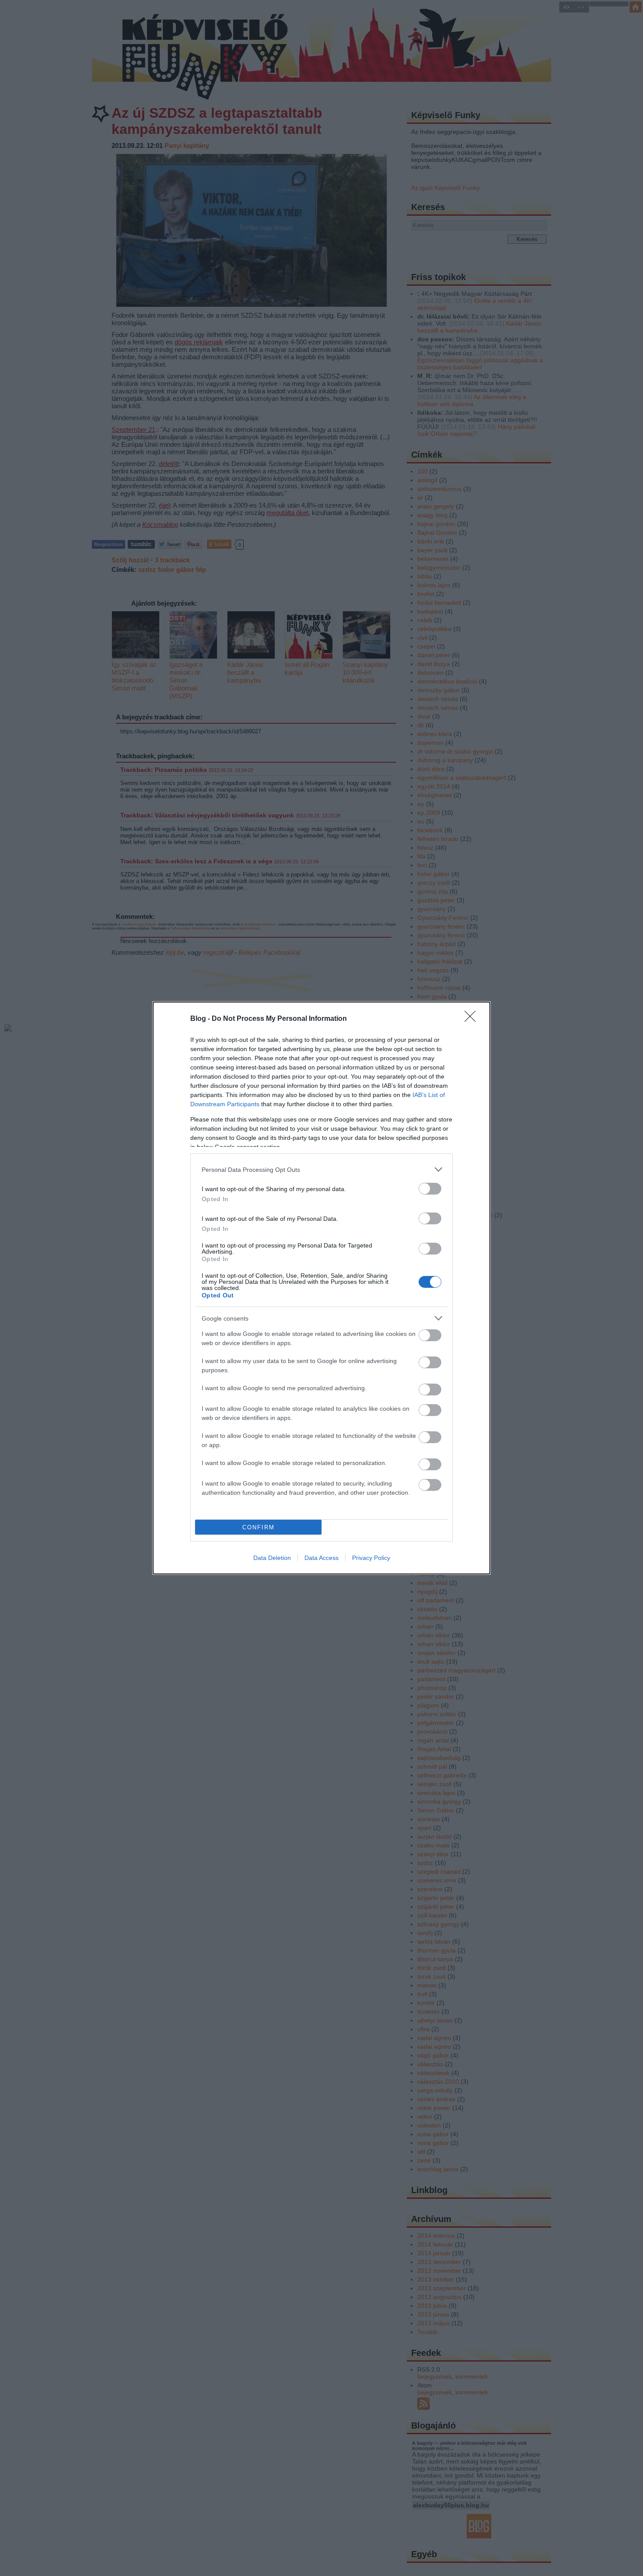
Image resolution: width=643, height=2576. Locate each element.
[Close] (473, 1019)
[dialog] (321, 1288)
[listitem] (321, 1169)
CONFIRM (259, 1527)
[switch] (430, 1189)
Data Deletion (272, 1558)
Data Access (321, 1558)
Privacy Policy (371, 1558)
